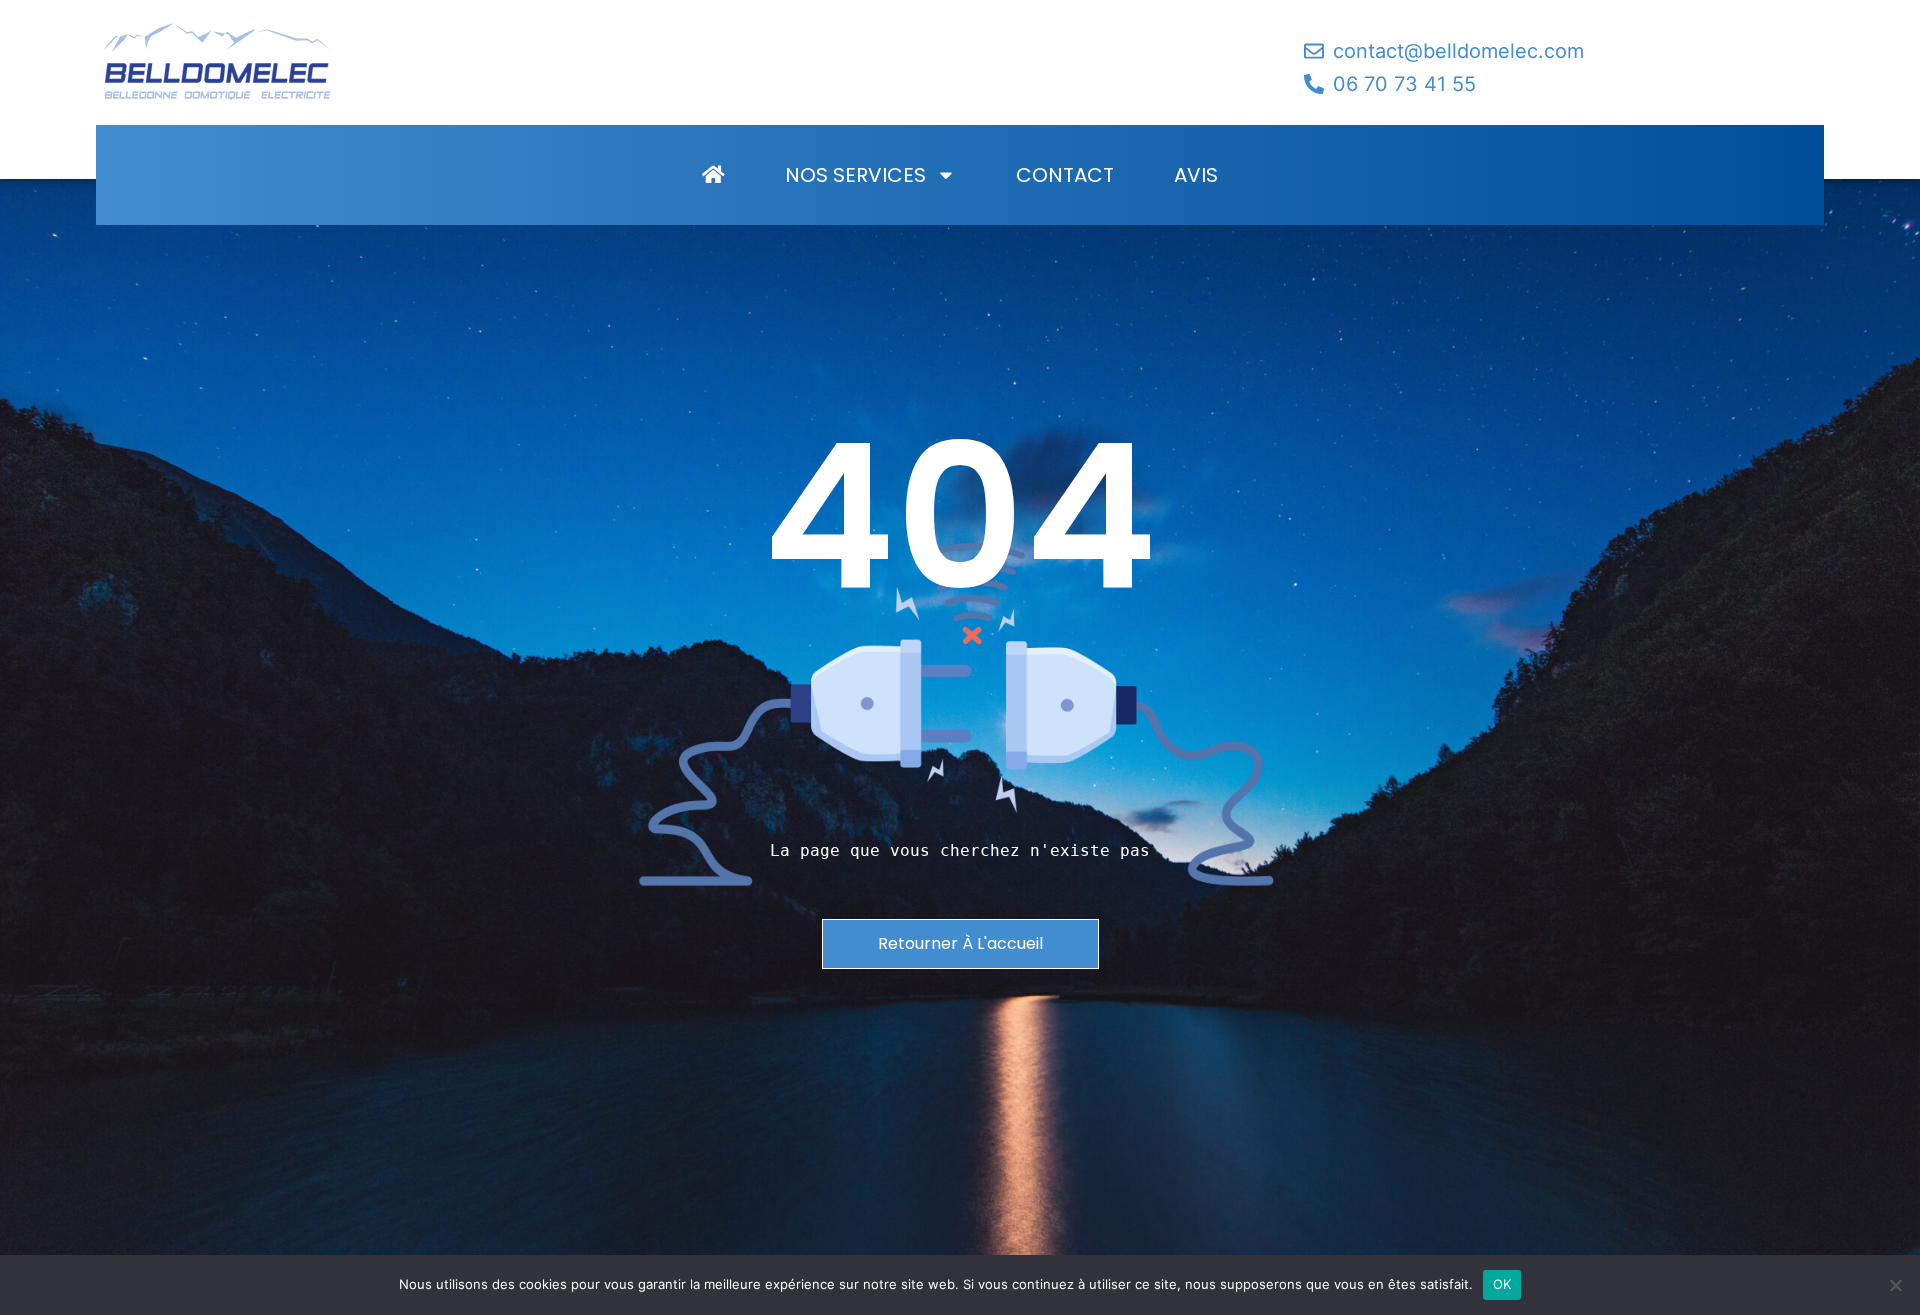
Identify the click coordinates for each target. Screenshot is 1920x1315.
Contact (1065, 175)
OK (1502, 1284)
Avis (1196, 175)
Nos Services (855, 175)
